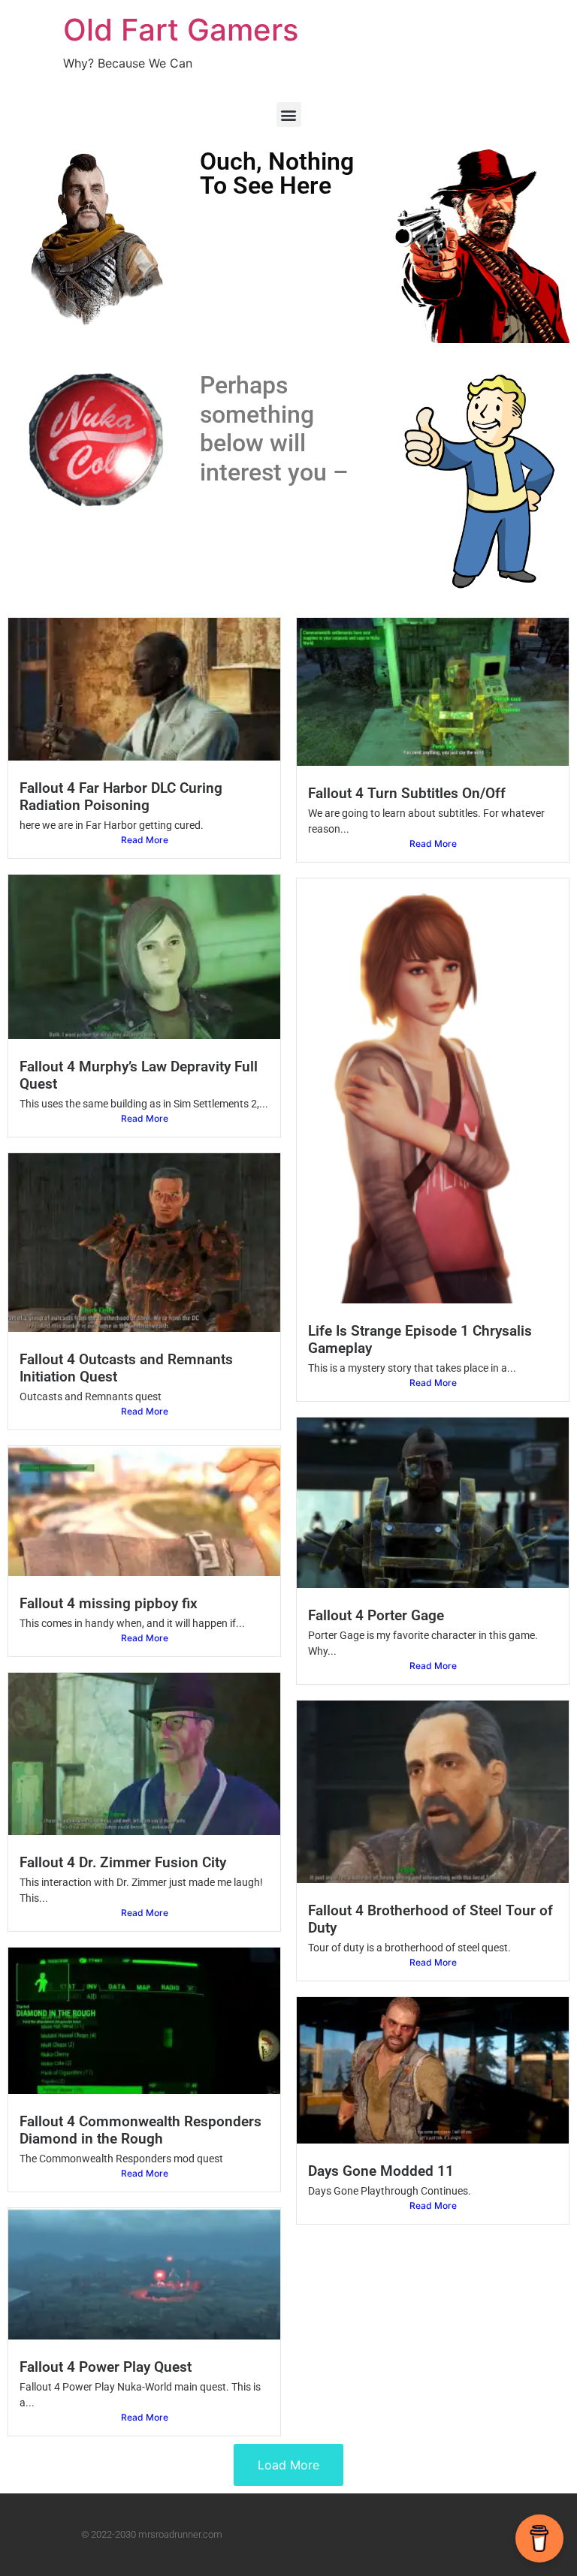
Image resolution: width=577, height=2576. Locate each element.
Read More (145, 840)
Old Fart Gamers (181, 30)
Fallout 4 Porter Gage (376, 1615)
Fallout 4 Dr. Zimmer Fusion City (123, 1862)
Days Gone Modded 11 (381, 2171)
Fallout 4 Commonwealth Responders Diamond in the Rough (140, 2130)
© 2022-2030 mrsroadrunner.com (152, 2534)
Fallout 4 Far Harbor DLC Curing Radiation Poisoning (121, 797)
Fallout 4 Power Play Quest (106, 2367)
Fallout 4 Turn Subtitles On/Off (407, 793)
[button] (289, 114)
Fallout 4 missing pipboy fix (109, 1603)
